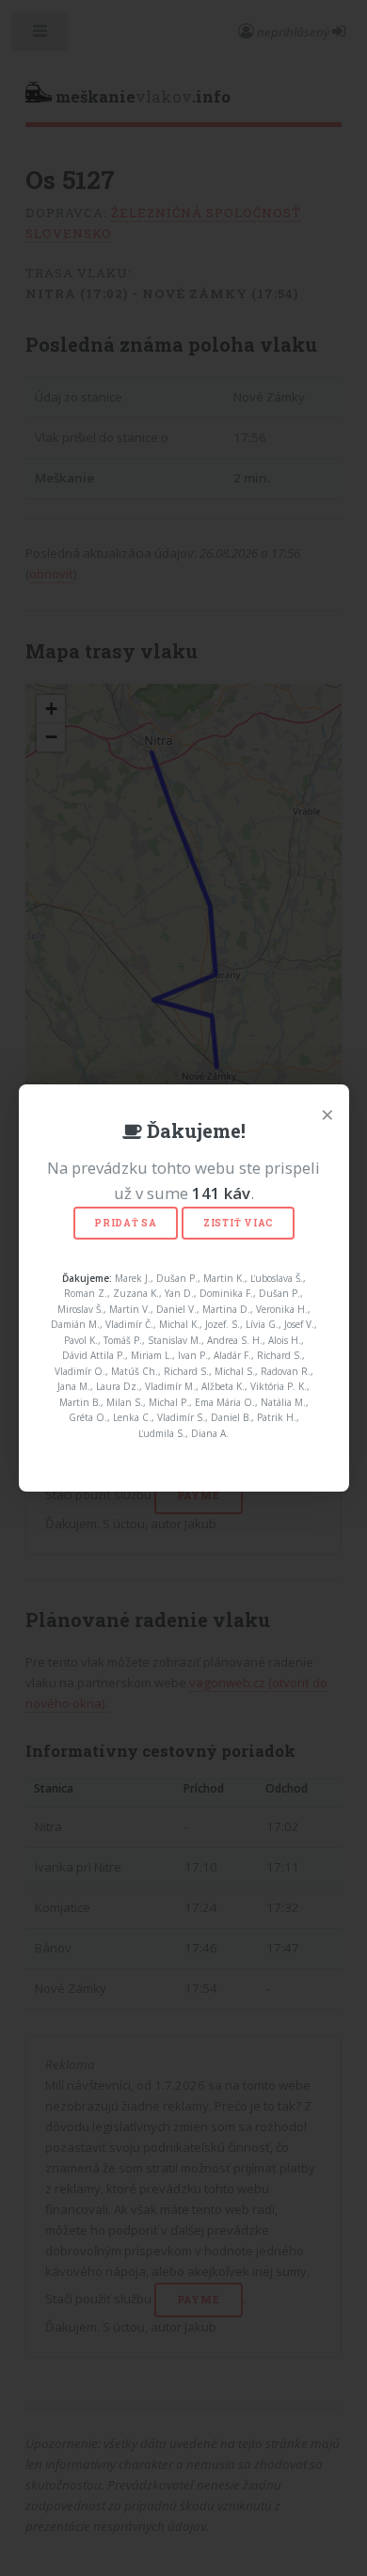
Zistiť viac (238, 1223)
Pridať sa (126, 1223)
